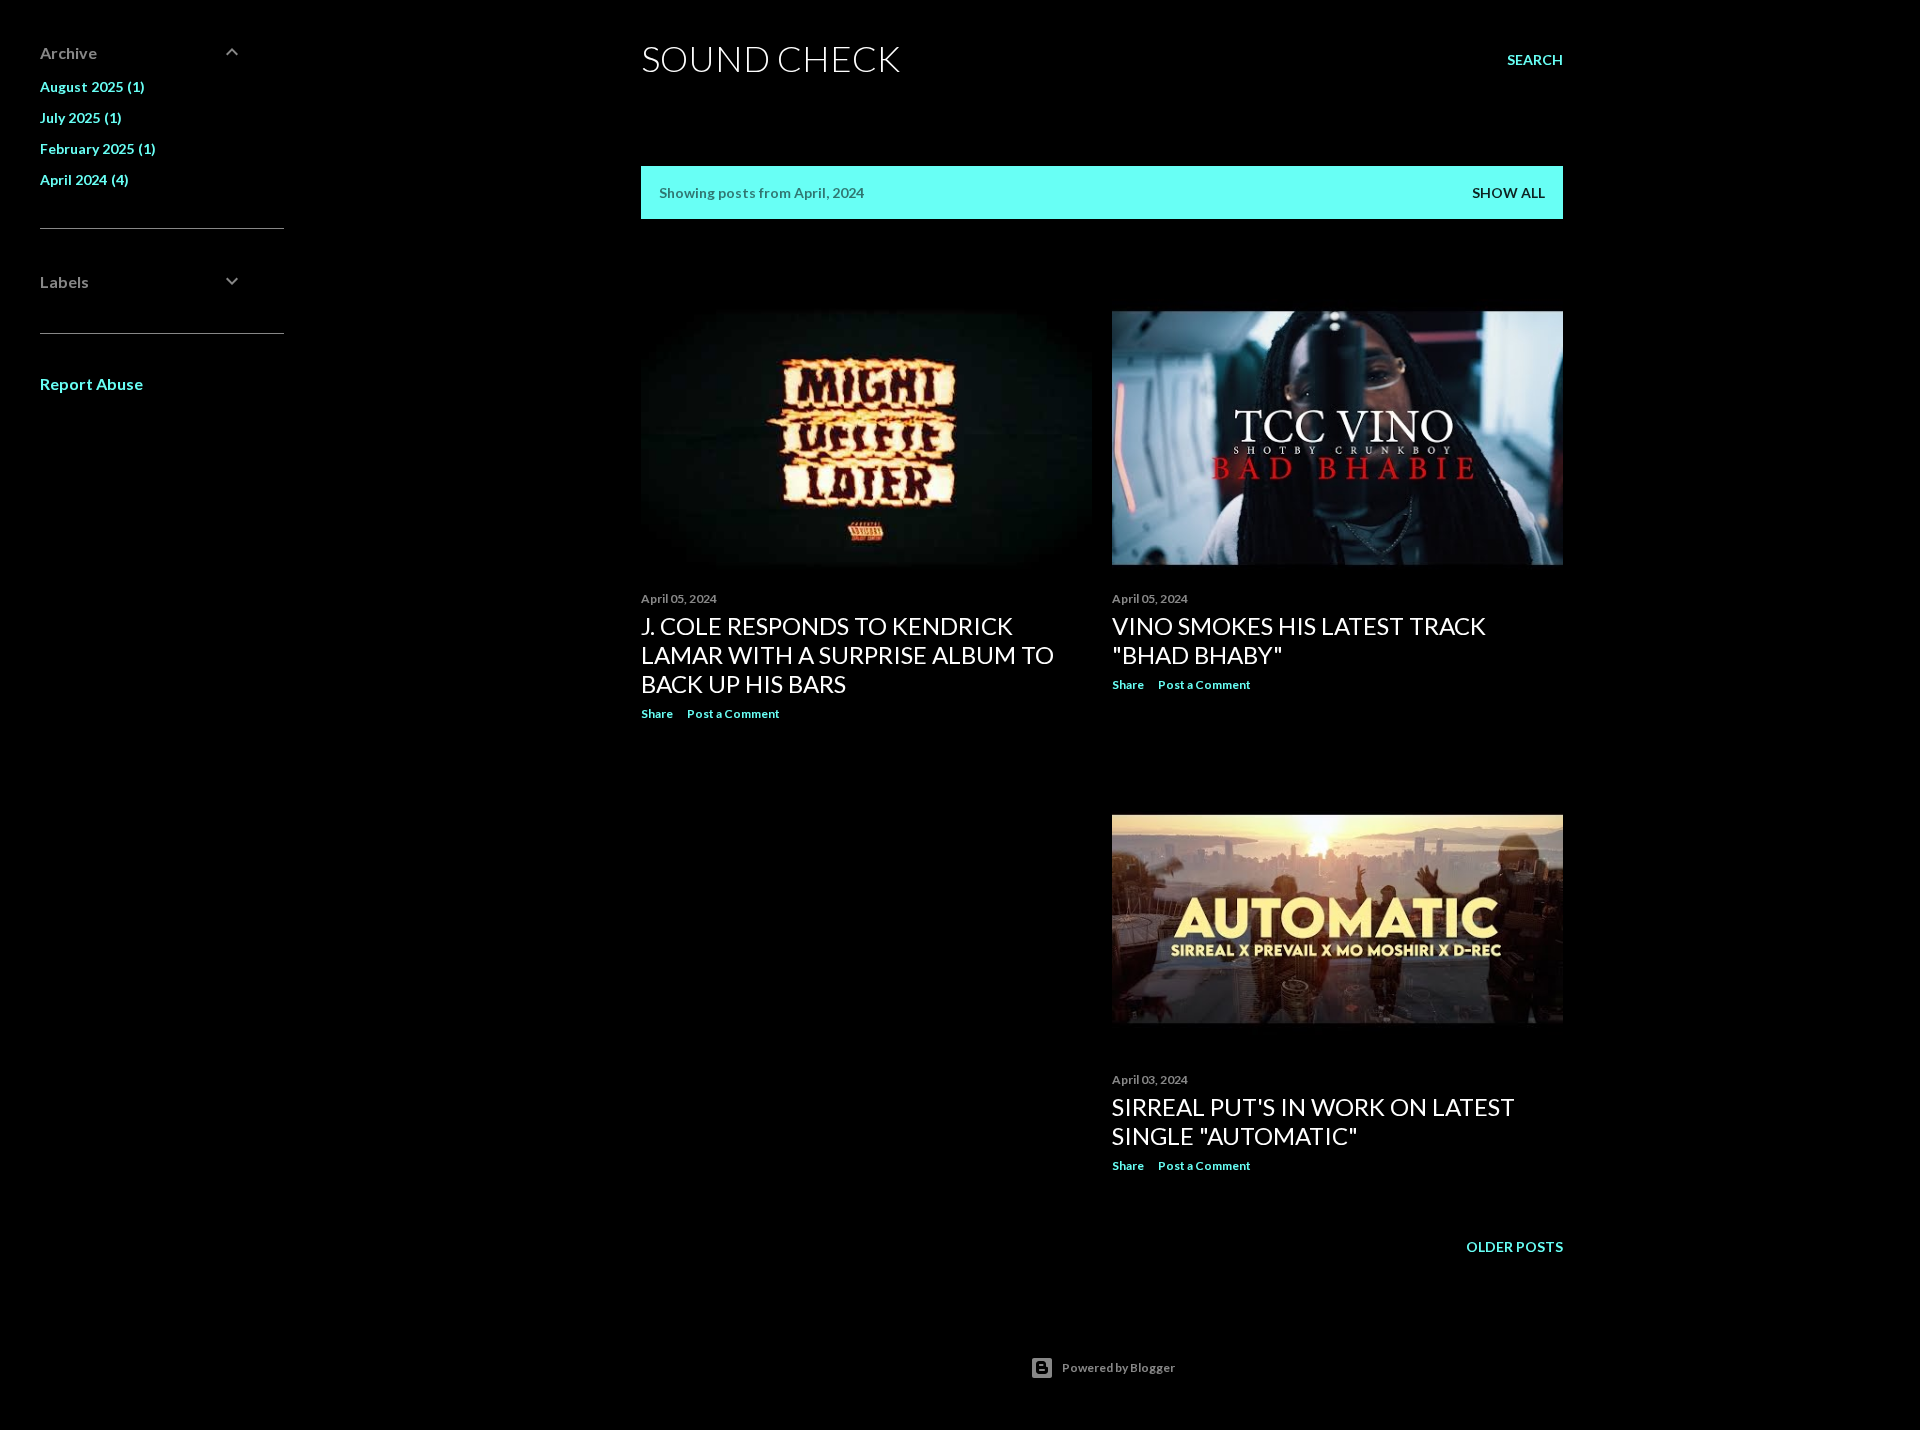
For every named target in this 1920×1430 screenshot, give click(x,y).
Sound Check (770, 58)
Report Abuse (91, 383)
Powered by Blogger (1118, 1367)
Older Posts (1514, 1246)
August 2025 (90, 86)
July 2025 (78, 117)
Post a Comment (733, 713)
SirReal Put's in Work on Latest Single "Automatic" (1313, 1121)
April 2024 (82, 179)
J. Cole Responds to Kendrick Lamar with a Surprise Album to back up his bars (847, 654)
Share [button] (657, 713)
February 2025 (95, 148)
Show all (1508, 192)
